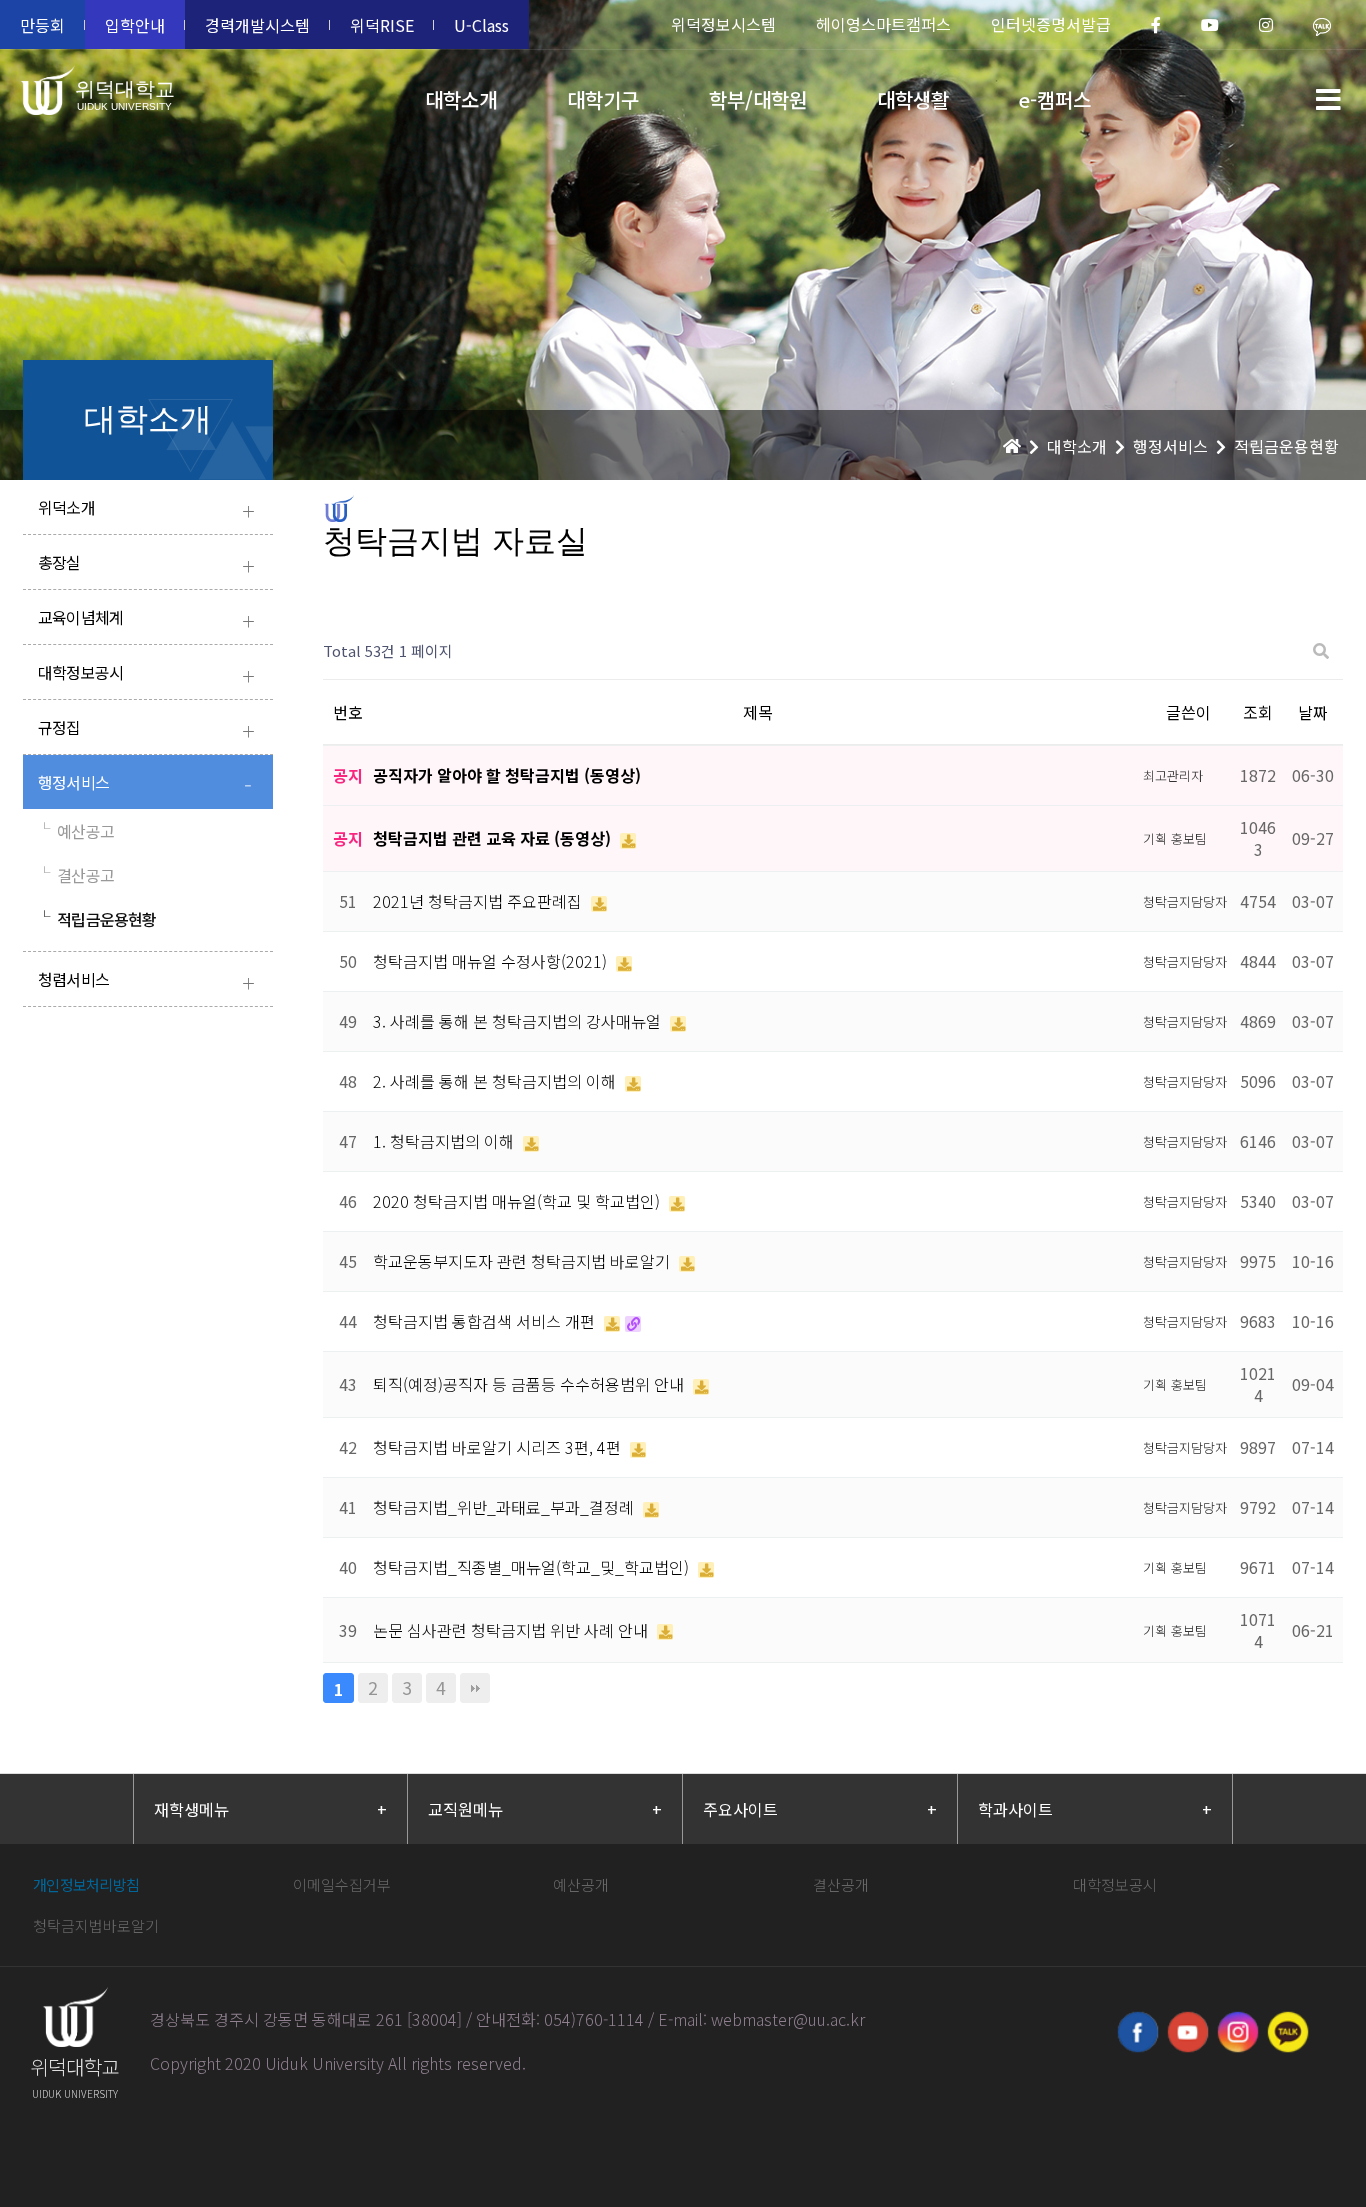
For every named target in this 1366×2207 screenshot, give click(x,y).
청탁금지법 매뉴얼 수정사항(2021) (492, 961)
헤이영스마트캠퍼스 (883, 24)
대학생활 (913, 99)
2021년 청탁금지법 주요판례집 (479, 901)
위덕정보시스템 (723, 24)
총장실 (146, 564)
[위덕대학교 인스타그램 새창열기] (1238, 2032)
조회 (1258, 712)
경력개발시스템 (257, 25)
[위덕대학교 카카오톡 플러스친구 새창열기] (1288, 2032)
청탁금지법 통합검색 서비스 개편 (486, 1321)
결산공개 (841, 1884)
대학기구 (603, 99)
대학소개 (461, 99)
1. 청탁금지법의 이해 (445, 1141)
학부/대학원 (758, 99)
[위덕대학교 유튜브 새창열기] (1188, 2032)
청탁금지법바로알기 (96, 1925)
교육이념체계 (146, 619)
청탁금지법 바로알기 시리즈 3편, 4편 (499, 1447)
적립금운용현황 (97, 919)
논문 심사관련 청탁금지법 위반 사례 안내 (512, 1630)
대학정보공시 (146, 674)
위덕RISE (382, 25)
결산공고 (76, 875)
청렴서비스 (146, 981)
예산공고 (76, 831)
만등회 (42, 25)
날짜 (1313, 712)
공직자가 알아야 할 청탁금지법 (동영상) (507, 775)
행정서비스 (145, 784)
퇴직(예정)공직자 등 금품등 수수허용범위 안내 (530, 1384)
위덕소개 (146, 509)
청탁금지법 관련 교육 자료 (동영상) (494, 838)
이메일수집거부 (342, 1884)
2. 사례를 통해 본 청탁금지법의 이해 (496, 1081)
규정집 (146, 729)
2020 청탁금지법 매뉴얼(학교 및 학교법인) (518, 1201)
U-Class (481, 25)
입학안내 (135, 25)
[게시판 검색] (1321, 651)
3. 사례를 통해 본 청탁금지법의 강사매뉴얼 (519, 1021)
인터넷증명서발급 (1051, 24)
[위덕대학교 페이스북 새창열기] (1138, 2032)
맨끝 (475, 1688)
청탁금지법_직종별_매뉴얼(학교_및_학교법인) (533, 1567)
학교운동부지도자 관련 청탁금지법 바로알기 (523, 1261)
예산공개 (581, 1884)
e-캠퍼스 (1055, 99)
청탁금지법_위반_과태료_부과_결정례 (505, 1507)
